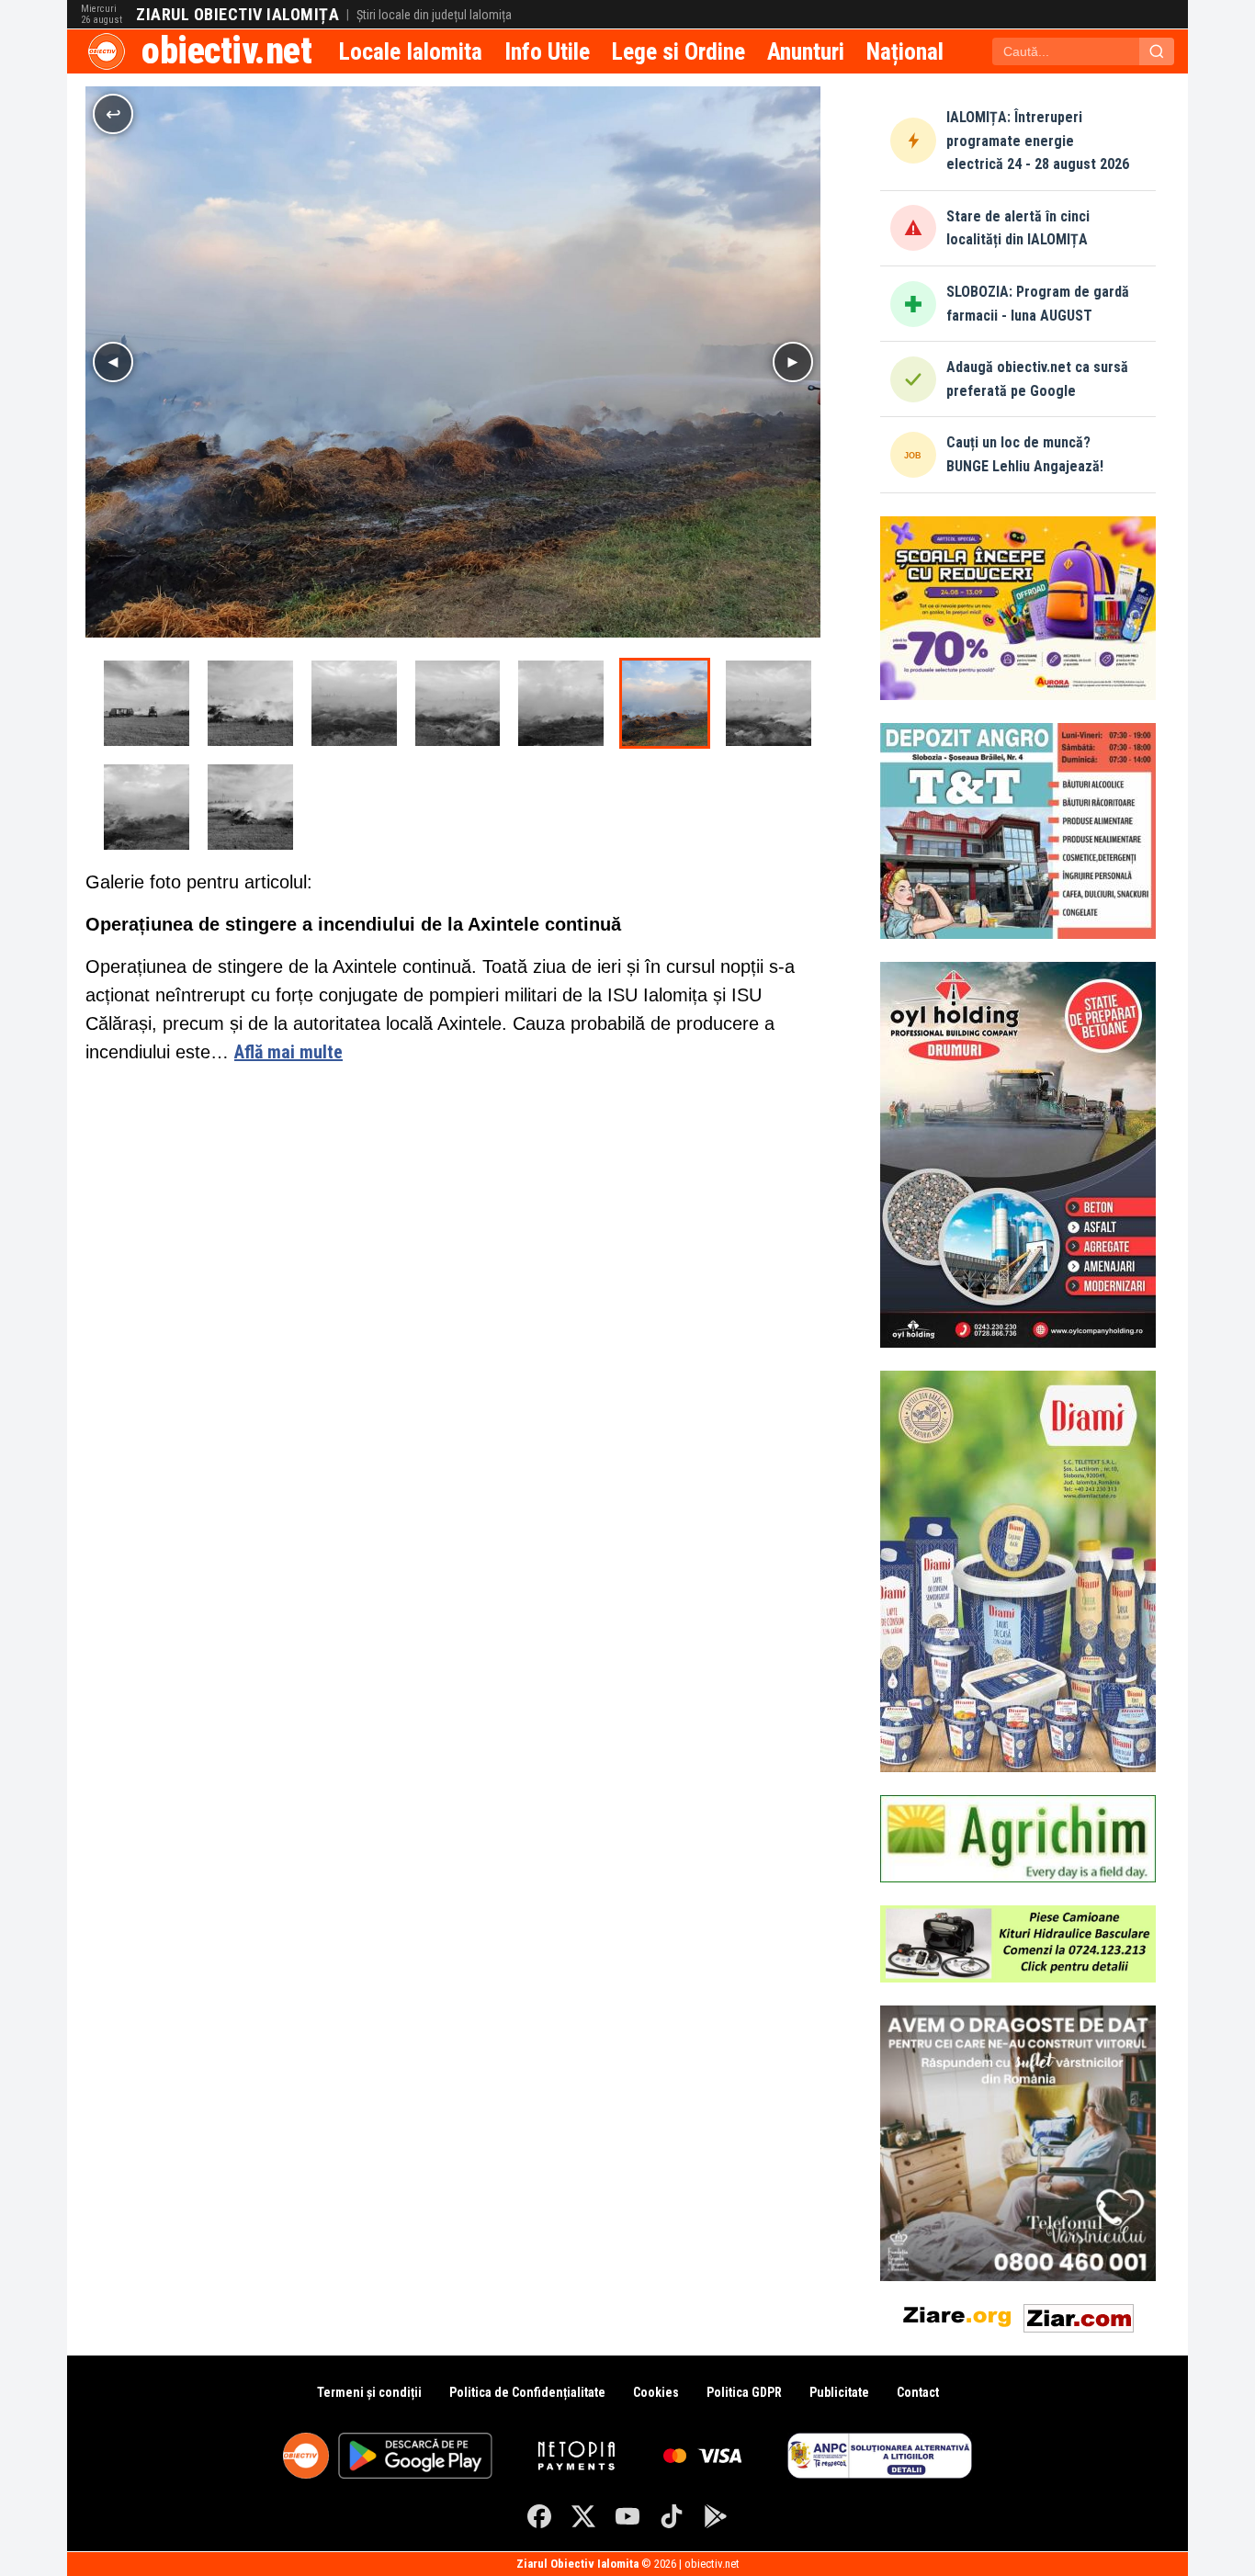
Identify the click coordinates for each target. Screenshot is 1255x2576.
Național (905, 51)
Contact (918, 2392)
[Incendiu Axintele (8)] (147, 807)
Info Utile (547, 51)
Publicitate (839, 2392)
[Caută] (1157, 51)
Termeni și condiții (369, 2392)
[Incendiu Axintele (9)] (250, 807)
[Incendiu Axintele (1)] (147, 703)
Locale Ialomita (411, 51)
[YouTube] (627, 2516)
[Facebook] (539, 2516)
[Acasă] (107, 51)
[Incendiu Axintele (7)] (769, 703)
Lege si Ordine (678, 51)
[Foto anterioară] (113, 362)
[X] (583, 2516)
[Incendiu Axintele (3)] (354, 703)
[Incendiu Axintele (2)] (250, 703)
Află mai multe (288, 1052)
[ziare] (957, 2315)
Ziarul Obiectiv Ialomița (237, 15)
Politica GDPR (744, 2392)
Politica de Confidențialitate (527, 2392)
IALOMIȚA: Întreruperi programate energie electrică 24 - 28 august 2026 (1038, 141)
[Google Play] (716, 2516)
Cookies (656, 2392)
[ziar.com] (1079, 2315)
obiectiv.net (226, 51)
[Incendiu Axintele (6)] (665, 703)
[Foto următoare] (793, 362)
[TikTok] (672, 2516)
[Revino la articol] (113, 114)
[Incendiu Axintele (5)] (561, 703)
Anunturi (806, 51)
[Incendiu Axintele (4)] (458, 703)
